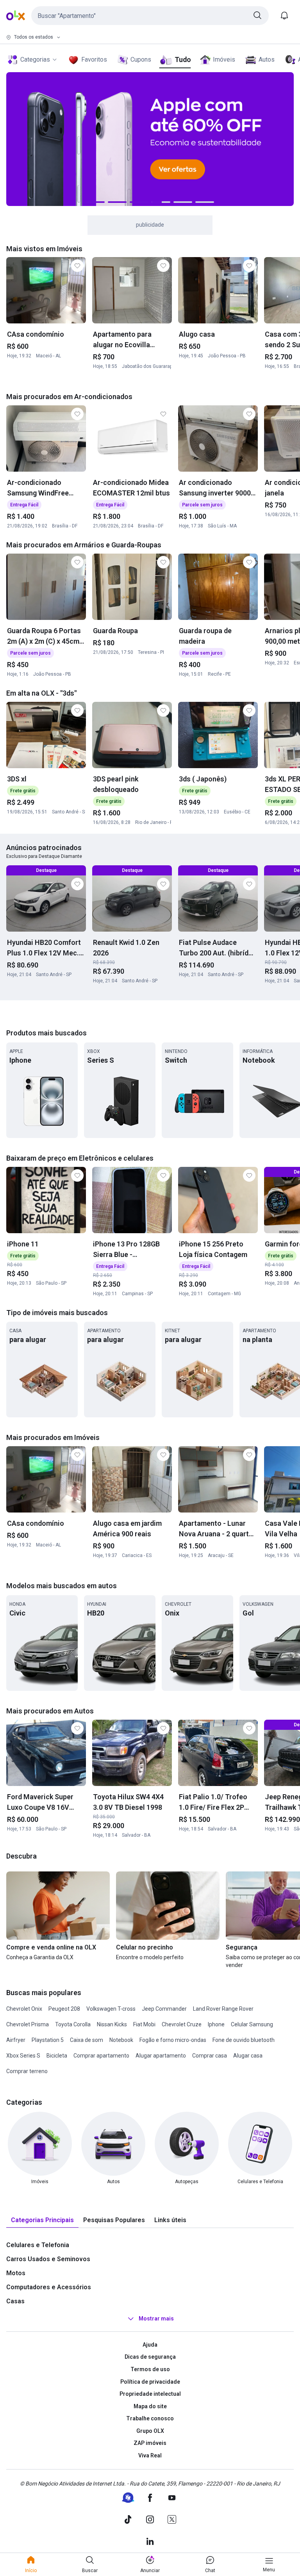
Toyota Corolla (73, 2024)
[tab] (42, 2220)
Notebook (121, 2040)
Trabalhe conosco (150, 2418)
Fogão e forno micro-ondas (173, 2040)
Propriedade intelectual (150, 2394)
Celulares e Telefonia (38, 2245)
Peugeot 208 (64, 2009)
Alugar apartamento (161, 2056)
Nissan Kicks (112, 2024)
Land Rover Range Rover (223, 2009)
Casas (15, 2301)
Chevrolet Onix (24, 2009)
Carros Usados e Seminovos (48, 2259)
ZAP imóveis (150, 2443)
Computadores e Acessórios (49, 2287)
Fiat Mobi (144, 2024)
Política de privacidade (150, 2382)
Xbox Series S (23, 2056)
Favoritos (94, 59)
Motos (16, 2273)
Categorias (35, 59)
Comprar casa (210, 2056)
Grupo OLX (150, 2431)
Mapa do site (150, 2406)
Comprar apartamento (101, 2056)
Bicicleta (57, 2056)
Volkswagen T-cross (111, 2009)
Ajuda (150, 2345)
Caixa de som (87, 2040)
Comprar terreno (27, 2071)
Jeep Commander (164, 2009)
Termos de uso (150, 2369)
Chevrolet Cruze (182, 2024)
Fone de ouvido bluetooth (244, 2040)
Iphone (216, 2024)
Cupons (141, 59)
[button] (150, 16)
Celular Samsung (252, 2024)
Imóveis (224, 59)
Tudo (183, 59)
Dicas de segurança (150, 2357)
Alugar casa (248, 2056)
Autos (267, 59)
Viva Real (150, 2455)
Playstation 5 (48, 2040)
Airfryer (16, 2040)
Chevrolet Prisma (28, 2024)
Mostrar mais (156, 2319)
